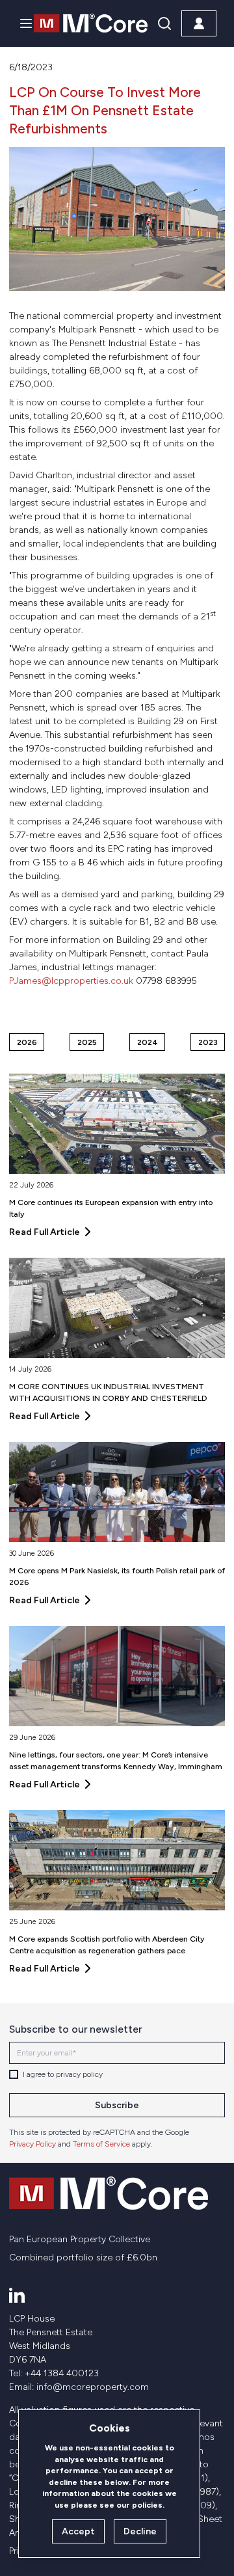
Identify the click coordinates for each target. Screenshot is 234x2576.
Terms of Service (101, 2144)
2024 (148, 1042)
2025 (87, 1042)
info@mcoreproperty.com (93, 2387)
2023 (208, 1042)
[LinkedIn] (17, 2295)
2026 (27, 1042)
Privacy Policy (32, 2144)
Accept (78, 2531)
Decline (140, 2531)
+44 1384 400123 (62, 2373)
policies (147, 2505)
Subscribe (117, 2105)
